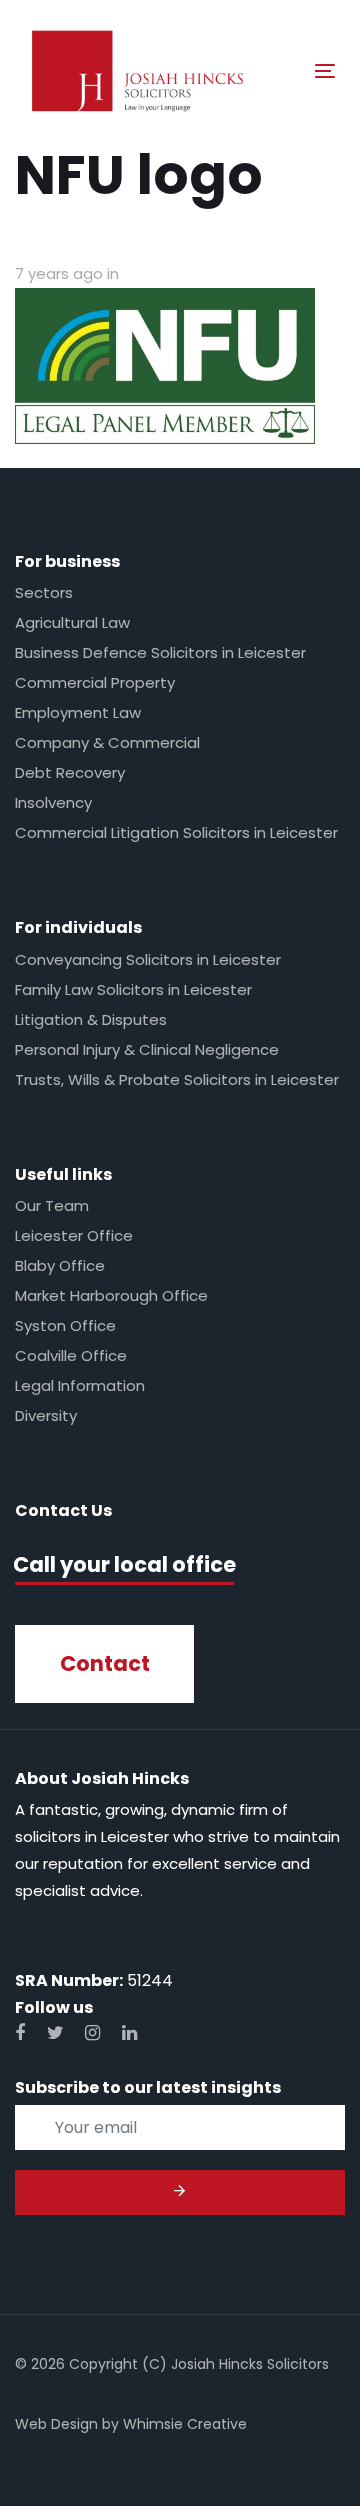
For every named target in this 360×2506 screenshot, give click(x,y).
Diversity (46, 1415)
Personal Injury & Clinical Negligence (147, 1049)
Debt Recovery (70, 772)
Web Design (56, 2424)
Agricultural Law (72, 622)
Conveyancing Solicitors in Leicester (148, 959)
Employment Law (78, 712)
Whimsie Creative (185, 2424)
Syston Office (65, 1325)
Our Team (52, 1205)
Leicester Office (74, 1235)
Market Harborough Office (111, 1295)
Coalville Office (71, 1355)
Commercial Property (95, 682)
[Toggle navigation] (283, 70)
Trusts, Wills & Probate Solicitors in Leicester (177, 1079)
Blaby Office (60, 1265)
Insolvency (53, 802)
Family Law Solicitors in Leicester (133, 989)
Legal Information (80, 1385)
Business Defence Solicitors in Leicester (160, 652)
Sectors (44, 592)
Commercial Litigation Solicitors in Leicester (176, 832)
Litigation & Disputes (91, 1019)
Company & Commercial (107, 742)
